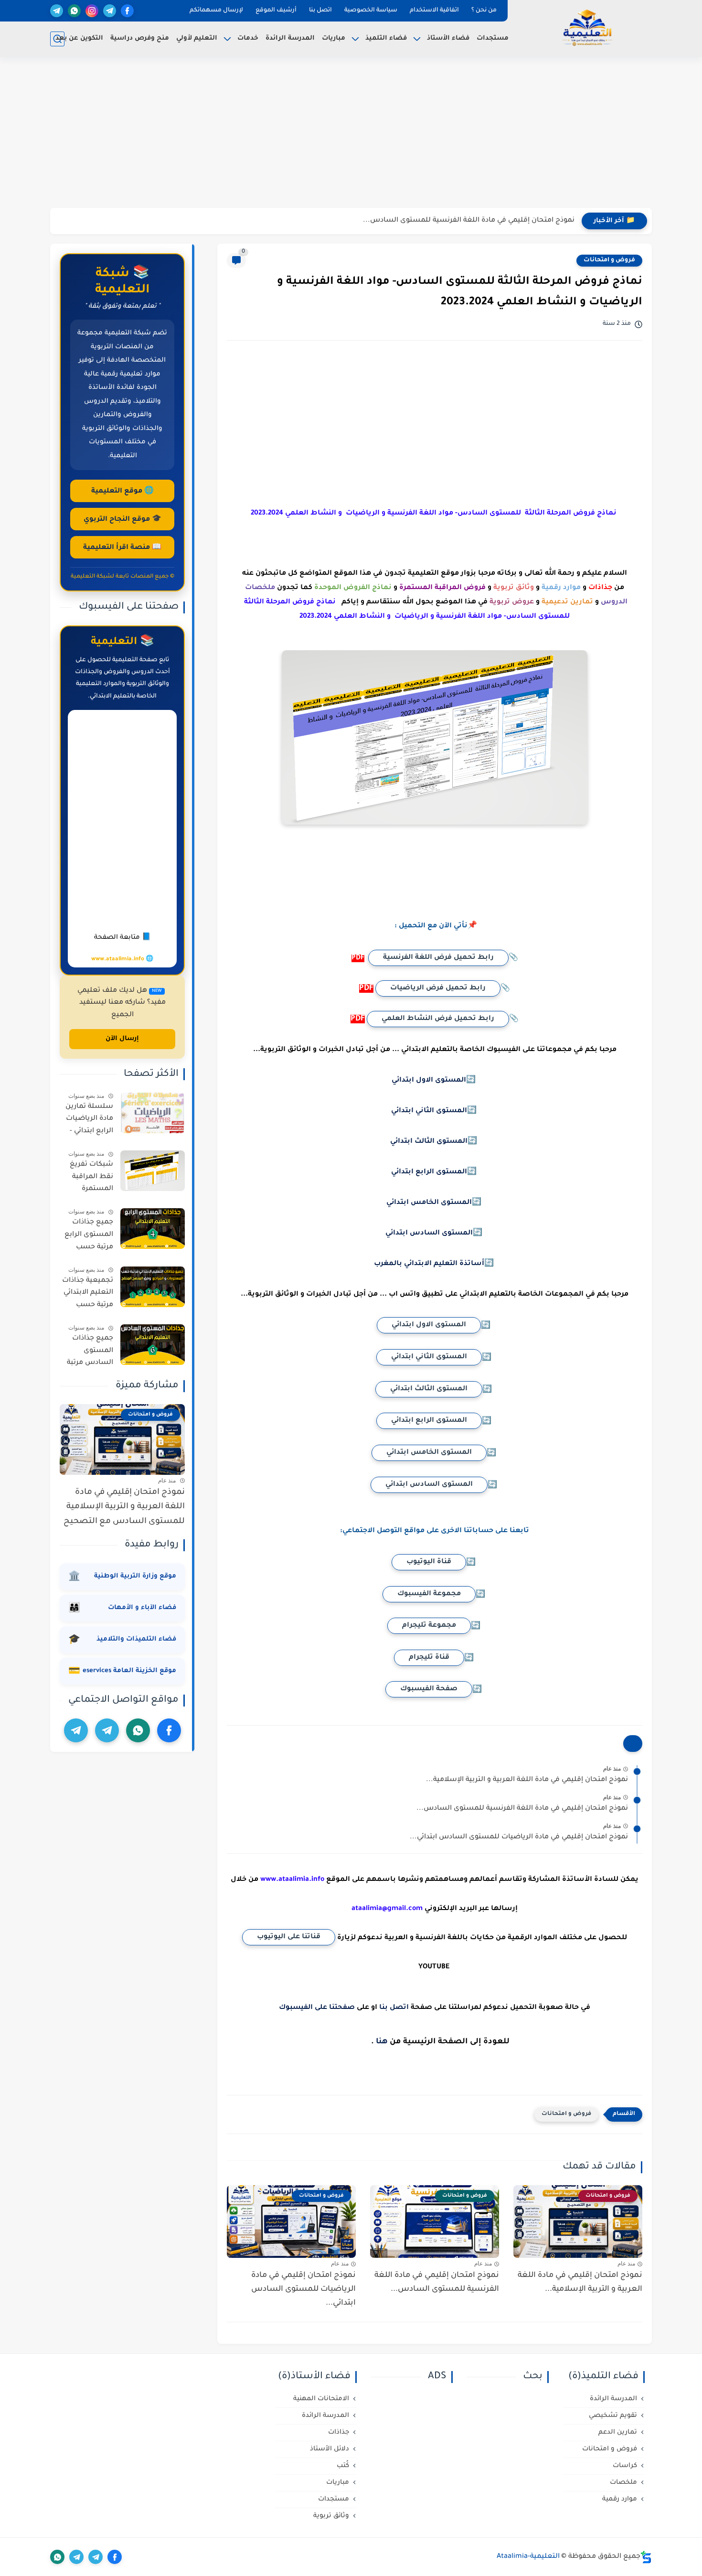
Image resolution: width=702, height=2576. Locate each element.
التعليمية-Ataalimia (528, 2557)
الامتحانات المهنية (321, 2399)
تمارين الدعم (618, 2432)
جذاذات (339, 2432)
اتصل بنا (320, 11)
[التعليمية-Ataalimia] (587, 28)
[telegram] (110, 11)
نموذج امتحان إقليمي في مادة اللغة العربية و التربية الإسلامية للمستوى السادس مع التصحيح (124, 1507)
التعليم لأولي (197, 38)
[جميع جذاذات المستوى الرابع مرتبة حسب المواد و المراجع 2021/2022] (153, 1229)
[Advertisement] (351, 134)
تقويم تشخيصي (613, 2416)
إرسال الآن (122, 1039)
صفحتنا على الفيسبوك (317, 2008)
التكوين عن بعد (79, 38)
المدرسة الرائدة (290, 38)
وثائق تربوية (331, 2516)
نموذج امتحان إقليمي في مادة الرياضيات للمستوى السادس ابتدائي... (519, 1837)
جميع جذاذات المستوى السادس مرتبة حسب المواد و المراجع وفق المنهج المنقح (90, 1352)
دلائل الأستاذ (330, 2449)
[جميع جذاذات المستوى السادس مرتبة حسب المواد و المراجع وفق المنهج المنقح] (153, 1345)
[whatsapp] (74, 11)
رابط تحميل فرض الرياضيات (438, 988)
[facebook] (127, 11)
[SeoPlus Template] (646, 2557)
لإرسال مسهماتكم (216, 11)
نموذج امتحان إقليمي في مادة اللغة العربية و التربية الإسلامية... (527, 1780)
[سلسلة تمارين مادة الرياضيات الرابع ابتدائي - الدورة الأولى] (153, 1113)
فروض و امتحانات (609, 260)
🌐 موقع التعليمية (122, 492)
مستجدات (493, 38)
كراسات (625, 2466)
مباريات (334, 38)
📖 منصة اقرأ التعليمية (122, 548)
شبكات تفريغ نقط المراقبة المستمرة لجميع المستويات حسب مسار (91, 1179)
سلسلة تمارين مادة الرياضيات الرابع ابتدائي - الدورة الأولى (89, 1121)
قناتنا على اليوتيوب (289, 1937)
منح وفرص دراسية (140, 38)
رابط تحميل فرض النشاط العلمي (438, 1019)
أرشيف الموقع (276, 11)
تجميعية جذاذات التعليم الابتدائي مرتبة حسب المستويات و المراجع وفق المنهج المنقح (88, 1295)
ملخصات (623, 2483)
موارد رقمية (620, 2499)
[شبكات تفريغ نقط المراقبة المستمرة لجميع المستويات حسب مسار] (153, 1171)
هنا (382, 2042)
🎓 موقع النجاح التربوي (122, 520)
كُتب (343, 2466)
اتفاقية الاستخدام (434, 11)
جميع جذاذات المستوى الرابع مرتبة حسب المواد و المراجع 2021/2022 (88, 1236)
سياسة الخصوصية (371, 11)
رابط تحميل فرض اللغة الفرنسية (438, 958)
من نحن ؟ (484, 11)
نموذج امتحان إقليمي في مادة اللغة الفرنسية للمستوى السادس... (469, 221)
